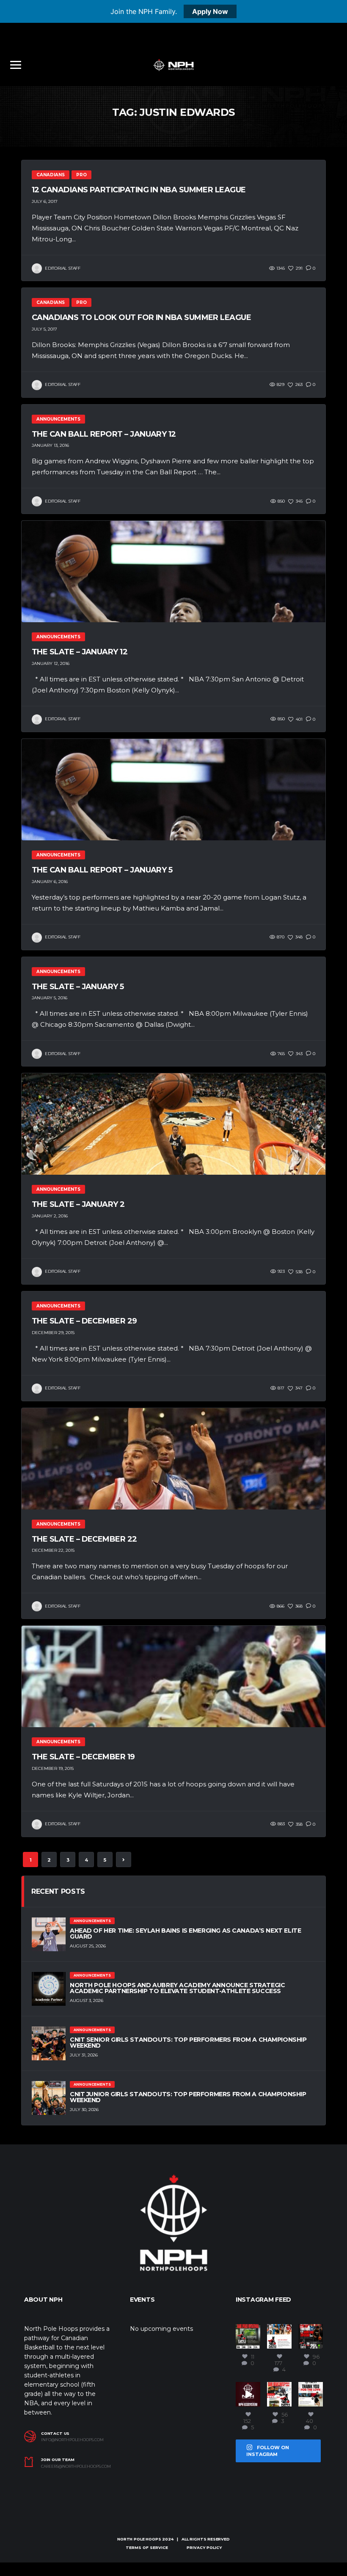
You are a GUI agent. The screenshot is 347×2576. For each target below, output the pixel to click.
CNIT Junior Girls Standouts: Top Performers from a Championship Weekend (188, 2097)
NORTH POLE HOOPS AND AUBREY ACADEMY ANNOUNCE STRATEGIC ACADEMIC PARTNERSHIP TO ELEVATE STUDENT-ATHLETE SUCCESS (177, 1988)
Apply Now (210, 11)
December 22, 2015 (53, 1550)
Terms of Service (147, 2547)
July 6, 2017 (45, 201)
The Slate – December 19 (83, 1757)
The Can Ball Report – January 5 (102, 870)
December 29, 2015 (53, 1333)
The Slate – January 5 (78, 987)
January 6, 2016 (50, 882)
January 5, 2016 (50, 998)
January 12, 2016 (51, 663)
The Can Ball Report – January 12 (104, 434)
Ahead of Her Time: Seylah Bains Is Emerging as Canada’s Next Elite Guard (185, 1933)
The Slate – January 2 (78, 1204)
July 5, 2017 (44, 329)
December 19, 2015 (53, 1768)
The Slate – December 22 (84, 1539)
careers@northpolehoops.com (76, 2467)
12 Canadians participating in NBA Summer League (139, 190)
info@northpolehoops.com (72, 2440)
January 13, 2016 (50, 445)
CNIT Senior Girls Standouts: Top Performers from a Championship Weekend (188, 2043)
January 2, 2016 (50, 1216)
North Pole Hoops (139, 2539)
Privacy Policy (204, 2547)
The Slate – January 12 (80, 652)
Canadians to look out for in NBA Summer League (141, 317)
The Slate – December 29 (84, 1321)
